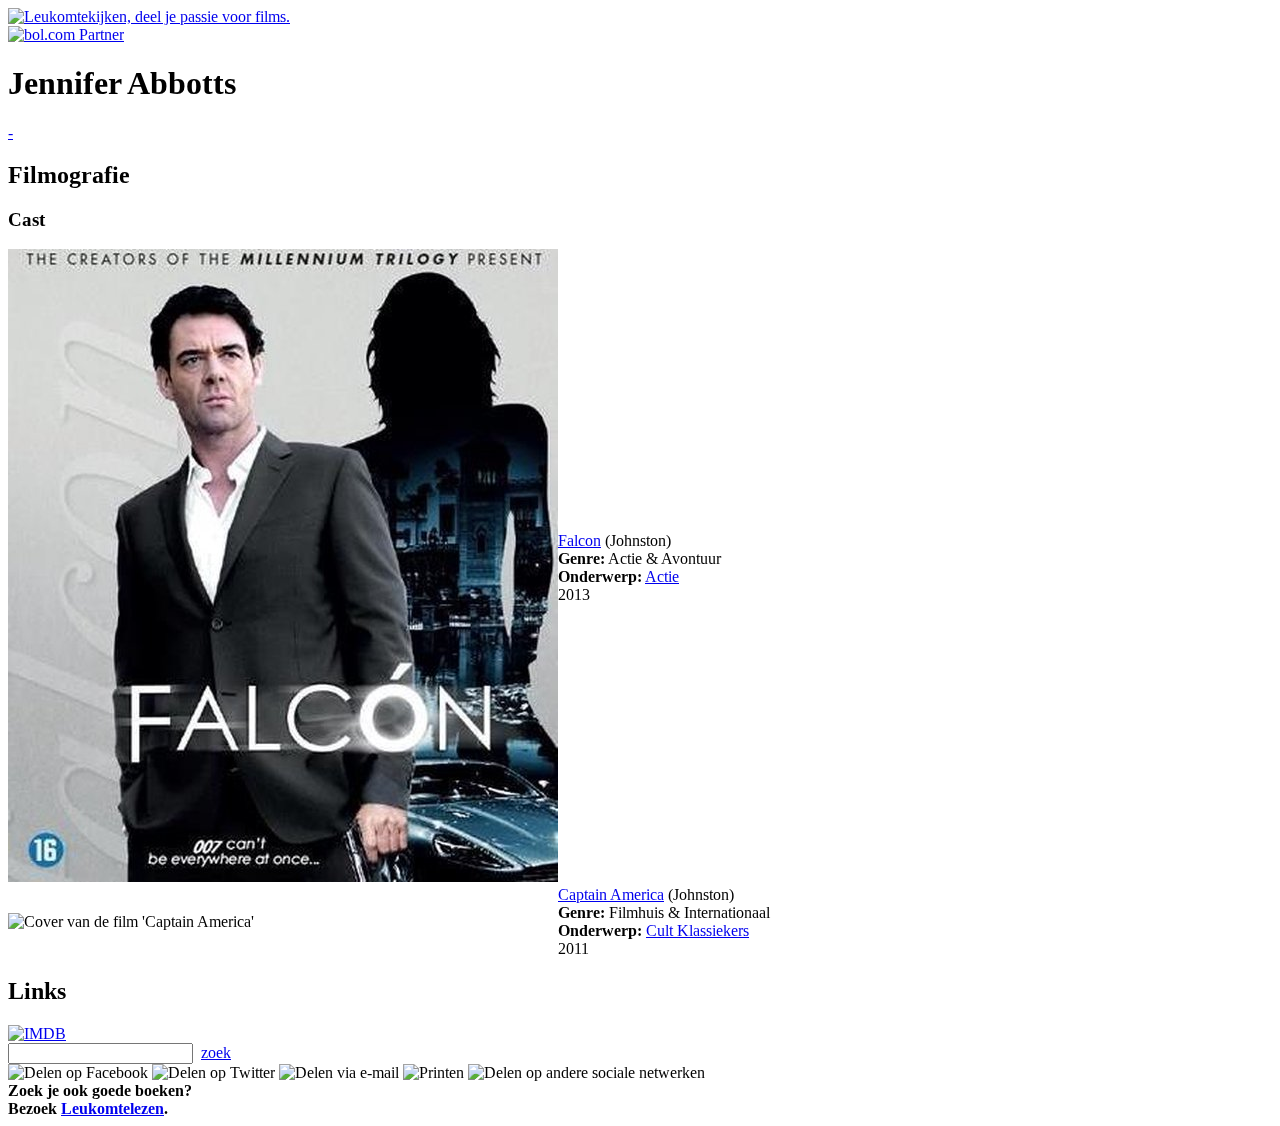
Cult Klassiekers (697, 930)
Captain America (611, 894)
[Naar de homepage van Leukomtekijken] (149, 16)
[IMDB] (37, 1033)
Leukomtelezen (112, 1108)
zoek (216, 1052)
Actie (662, 576)
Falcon (579, 540)
